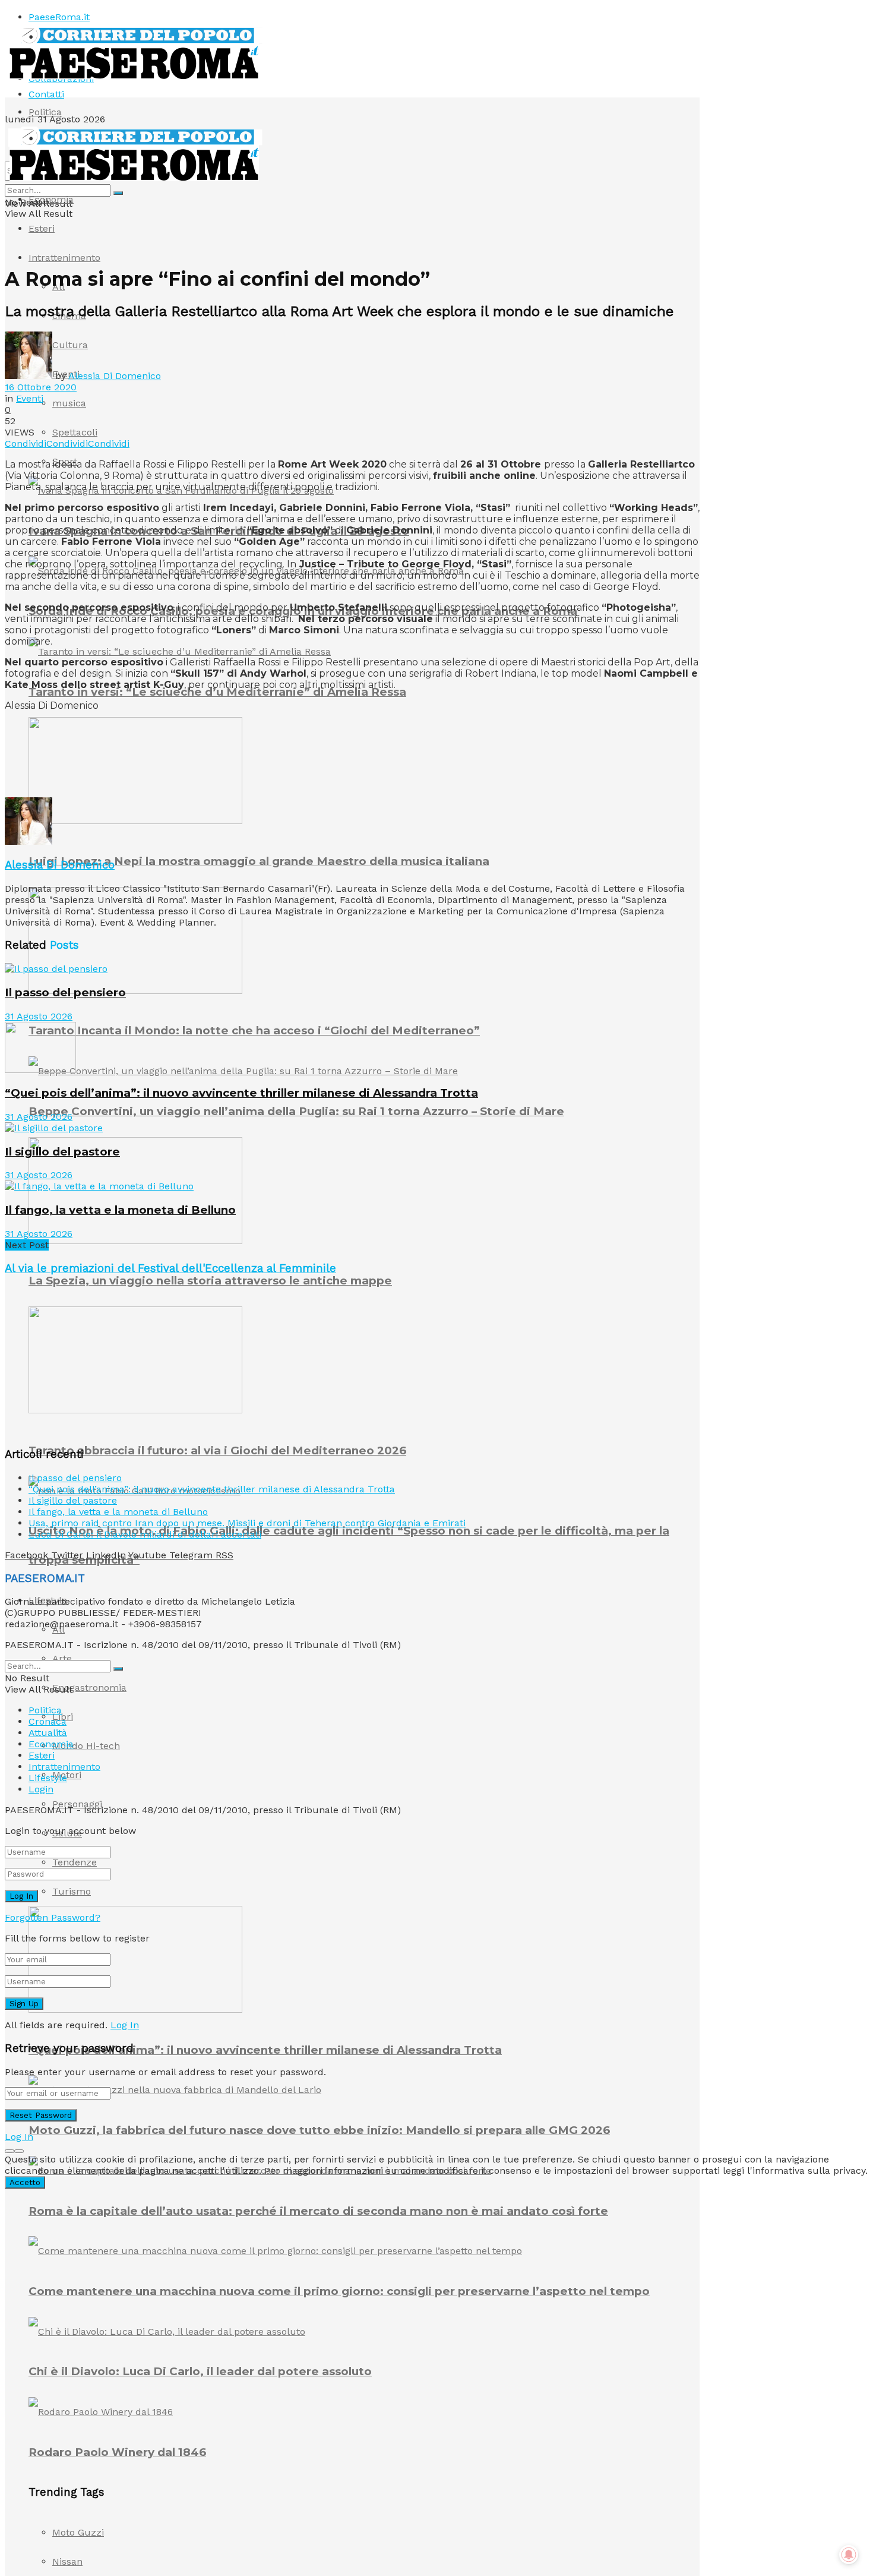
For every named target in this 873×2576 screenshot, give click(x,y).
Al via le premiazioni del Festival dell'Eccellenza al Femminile (170, 1268)
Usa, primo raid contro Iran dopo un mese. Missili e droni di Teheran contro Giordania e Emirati (247, 1523)
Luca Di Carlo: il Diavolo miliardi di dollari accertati (145, 1534)
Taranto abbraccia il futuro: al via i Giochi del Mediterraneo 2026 (217, 1450)
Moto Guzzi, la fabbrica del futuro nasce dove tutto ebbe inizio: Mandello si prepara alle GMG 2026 (319, 2130)
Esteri (42, 228)
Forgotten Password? (53, 1917)
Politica (45, 112)
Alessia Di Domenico (115, 376)
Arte (62, 1658)
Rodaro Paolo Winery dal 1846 (117, 2452)
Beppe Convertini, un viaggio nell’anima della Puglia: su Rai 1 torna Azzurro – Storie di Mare (296, 1111)
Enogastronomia (89, 1688)
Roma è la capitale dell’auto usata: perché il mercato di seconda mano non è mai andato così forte (318, 2211)
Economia (51, 199)
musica (69, 403)
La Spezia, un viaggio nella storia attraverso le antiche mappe (210, 1281)
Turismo (72, 1891)
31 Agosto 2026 (39, 1016)
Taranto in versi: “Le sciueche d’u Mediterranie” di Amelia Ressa (217, 692)
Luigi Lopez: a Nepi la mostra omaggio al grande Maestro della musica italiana (259, 861)
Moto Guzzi (78, 2532)
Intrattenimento (64, 258)
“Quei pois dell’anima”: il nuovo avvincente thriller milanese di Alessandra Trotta (265, 2050)
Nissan (67, 2561)
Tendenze (75, 1862)
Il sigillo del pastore (62, 1152)
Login (41, 1789)
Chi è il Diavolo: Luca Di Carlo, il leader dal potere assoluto (200, 2371)
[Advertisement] (221, 768)
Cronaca (48, 1721)
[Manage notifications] (849, 2555)
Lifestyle (48, 1778)
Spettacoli (75, 432)
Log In (125, 2025)
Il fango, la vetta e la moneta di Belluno (120, 1210)
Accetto (25, 2182)
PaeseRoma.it (59, 17)
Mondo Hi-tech (86, 1746)
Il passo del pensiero (65, 992)
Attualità (48, 1733)
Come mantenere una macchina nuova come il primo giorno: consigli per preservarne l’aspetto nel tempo (339, 2291)
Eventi (30, 398)
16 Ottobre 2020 (41, 387)
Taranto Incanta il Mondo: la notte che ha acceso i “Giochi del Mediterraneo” (254, 1030)
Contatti (46, 94)
